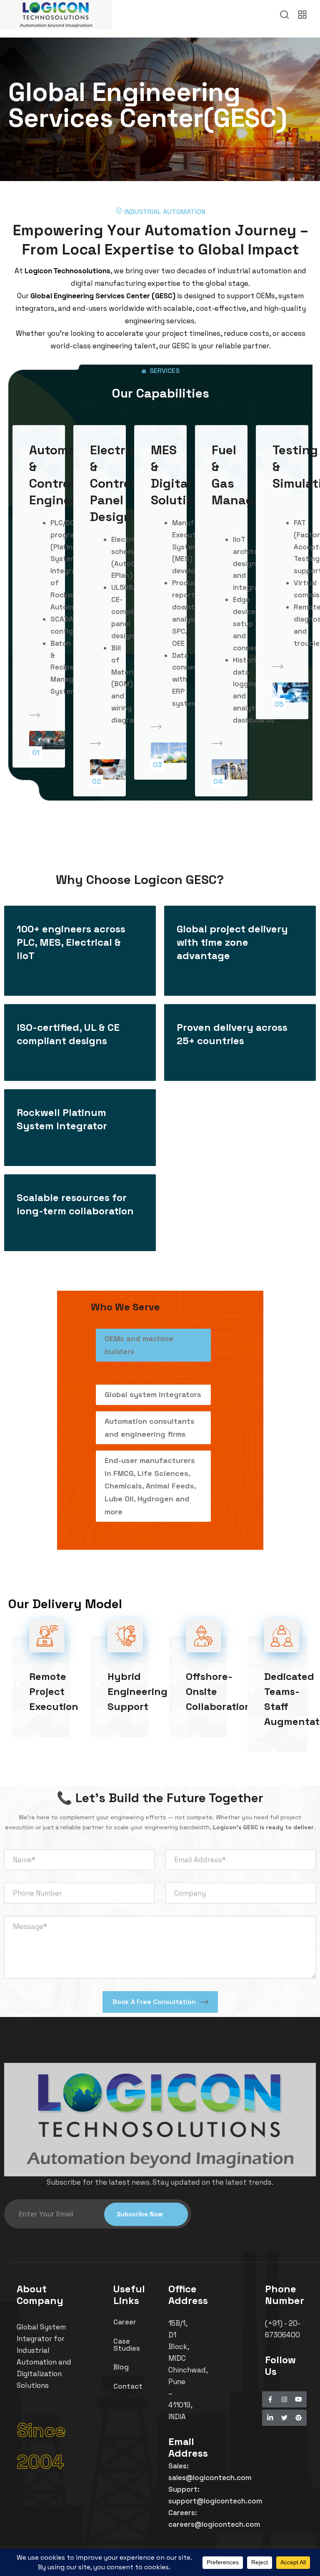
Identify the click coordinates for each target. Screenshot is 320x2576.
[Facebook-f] (270, 2399)
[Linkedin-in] (270, 2418)
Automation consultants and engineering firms (150, 1428)
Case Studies (127, 2345)
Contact (128, 2386)
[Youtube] (299, 2399)
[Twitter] (284, 2418)
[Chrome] (299, 2418)
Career (125, 2322)
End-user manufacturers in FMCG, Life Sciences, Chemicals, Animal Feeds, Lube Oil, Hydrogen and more (150, 1486)
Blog (121, 2367)
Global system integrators (153, 1394)
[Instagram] (284, 2399)
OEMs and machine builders (139, 1345)
